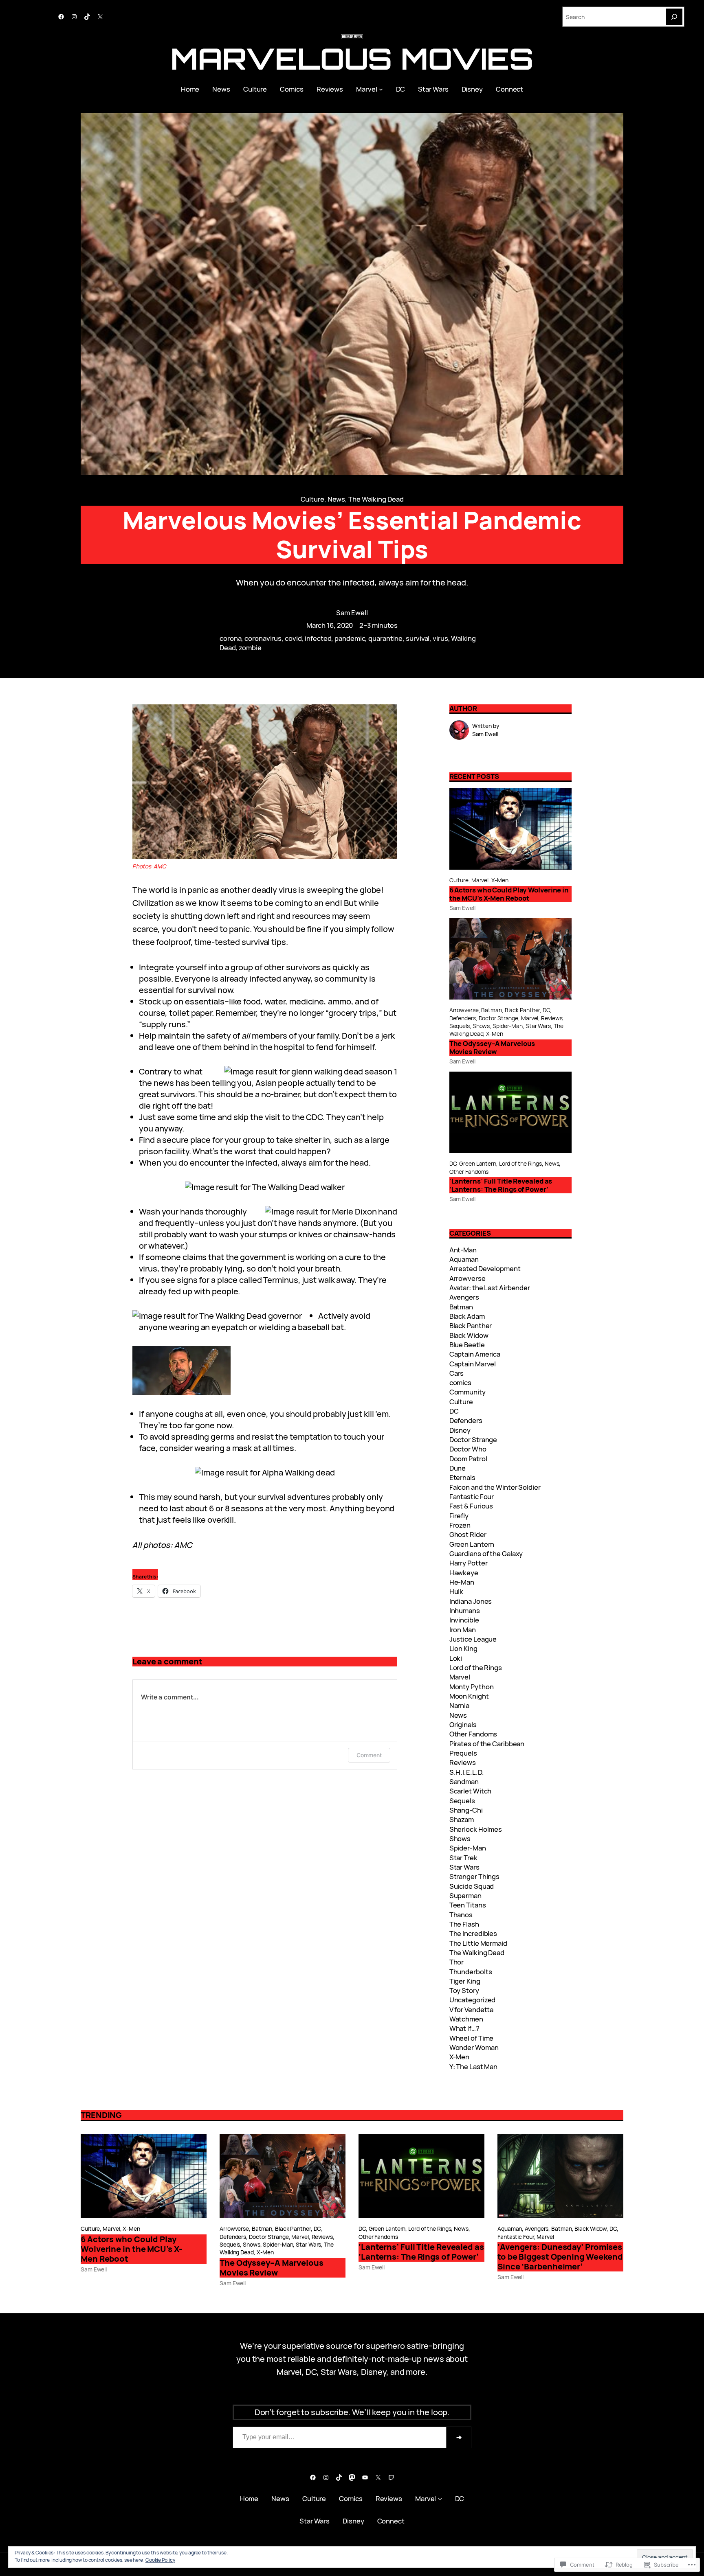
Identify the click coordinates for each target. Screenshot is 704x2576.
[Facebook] (61, 17)
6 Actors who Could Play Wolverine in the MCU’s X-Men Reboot (509, 894)
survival (418, 638)
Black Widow (469, 1335)
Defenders (463, 1018)
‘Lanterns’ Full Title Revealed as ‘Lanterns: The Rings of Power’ (501, 1185)
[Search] (674, 17)
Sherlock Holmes (476, 1829)
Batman (491, 1010)
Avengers (464, 1297)
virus (440, 638)
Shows (481, 1026)
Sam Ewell (352, 613)
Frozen (460, 1525)
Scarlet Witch (471, 1791)
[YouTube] (365, 2477)
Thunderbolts (471, 1972)
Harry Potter (469, 1563)
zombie (250, 648)
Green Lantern (478, 1163)
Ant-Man (463, 1250)
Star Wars (538, 1026)
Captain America (475, 1354)
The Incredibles (473, 1933)
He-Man (462, 1582)
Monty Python (472, 1687)
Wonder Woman (474, 2047)
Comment (369, 1755)
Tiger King (465, 1981)
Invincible (464, 1620)
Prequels (463, 1753)
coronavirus (263, 638)
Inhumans (465, 1610)
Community (467, 1392)
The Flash (464, 1924)
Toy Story (464, 1990)
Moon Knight (469, 1696)
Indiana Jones (471, 1601)
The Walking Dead (376, 499)
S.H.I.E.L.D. (467, 1772)
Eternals (462, 1477)
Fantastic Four (472, 1496)
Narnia (459, 1705)
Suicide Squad (472, 1886)
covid (293, 638)
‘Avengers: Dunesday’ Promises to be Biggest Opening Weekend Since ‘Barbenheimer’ (560, 2257)
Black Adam (467, 1316)
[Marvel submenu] (381, 89)
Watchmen (466, 2019)
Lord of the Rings (520, 1163)
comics (460, 1382)
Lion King (463, 1648)
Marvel (480, 880)
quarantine (385, 638)
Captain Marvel (473, 1364)
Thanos (461, 1915)
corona (230, 638)
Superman (465, 1895)
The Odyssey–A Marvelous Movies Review (492, 1048)
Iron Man (463, 1630)
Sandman (464, 1781)
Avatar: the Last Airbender (490, 1288)
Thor (457, 1962)
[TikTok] (87, 17)
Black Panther (522, 1010)
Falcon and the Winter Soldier (495, 1487)
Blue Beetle (467, 1345)
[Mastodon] (352, 2477)
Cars (457, 1373)
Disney (460, 1430)
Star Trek (463, 1858)
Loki (456, 1658)
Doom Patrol (468, 1459)
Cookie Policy (160, 2560)
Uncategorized (473, 2000)
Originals (463, 1724)
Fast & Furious (471, 1506)
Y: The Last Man (474, 2066)
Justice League (473, 1639)
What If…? (464, 2028)
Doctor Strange (499, 1018)
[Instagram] (74, 17)
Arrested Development (485, 1268)
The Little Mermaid (478, 1943)
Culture (312, 499)
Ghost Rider (468, 1534)
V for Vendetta (472, 2009)
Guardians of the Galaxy (486, 1553)
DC (546, 1010)
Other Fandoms (469, 1172)
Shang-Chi (466, 1810)
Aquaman (464, 1259)
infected (318, 638)
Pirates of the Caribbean (487, 1744)
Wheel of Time (472, 2038)
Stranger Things (475, 1876)
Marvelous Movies (352, 58)
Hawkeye (464, 1573)
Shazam (462, 1819)
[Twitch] (391, 2477)
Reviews (552, 1018)
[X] (100, 17)
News (337, 499)
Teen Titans (468, 1905)
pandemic (350, 638)
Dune (458, 1468)
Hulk (456, 1591)
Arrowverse (464, 1010)
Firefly (459, 1516)
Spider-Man (508, 1026)
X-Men (500, 880)
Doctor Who (468, 1449)
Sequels (460, 1026)
